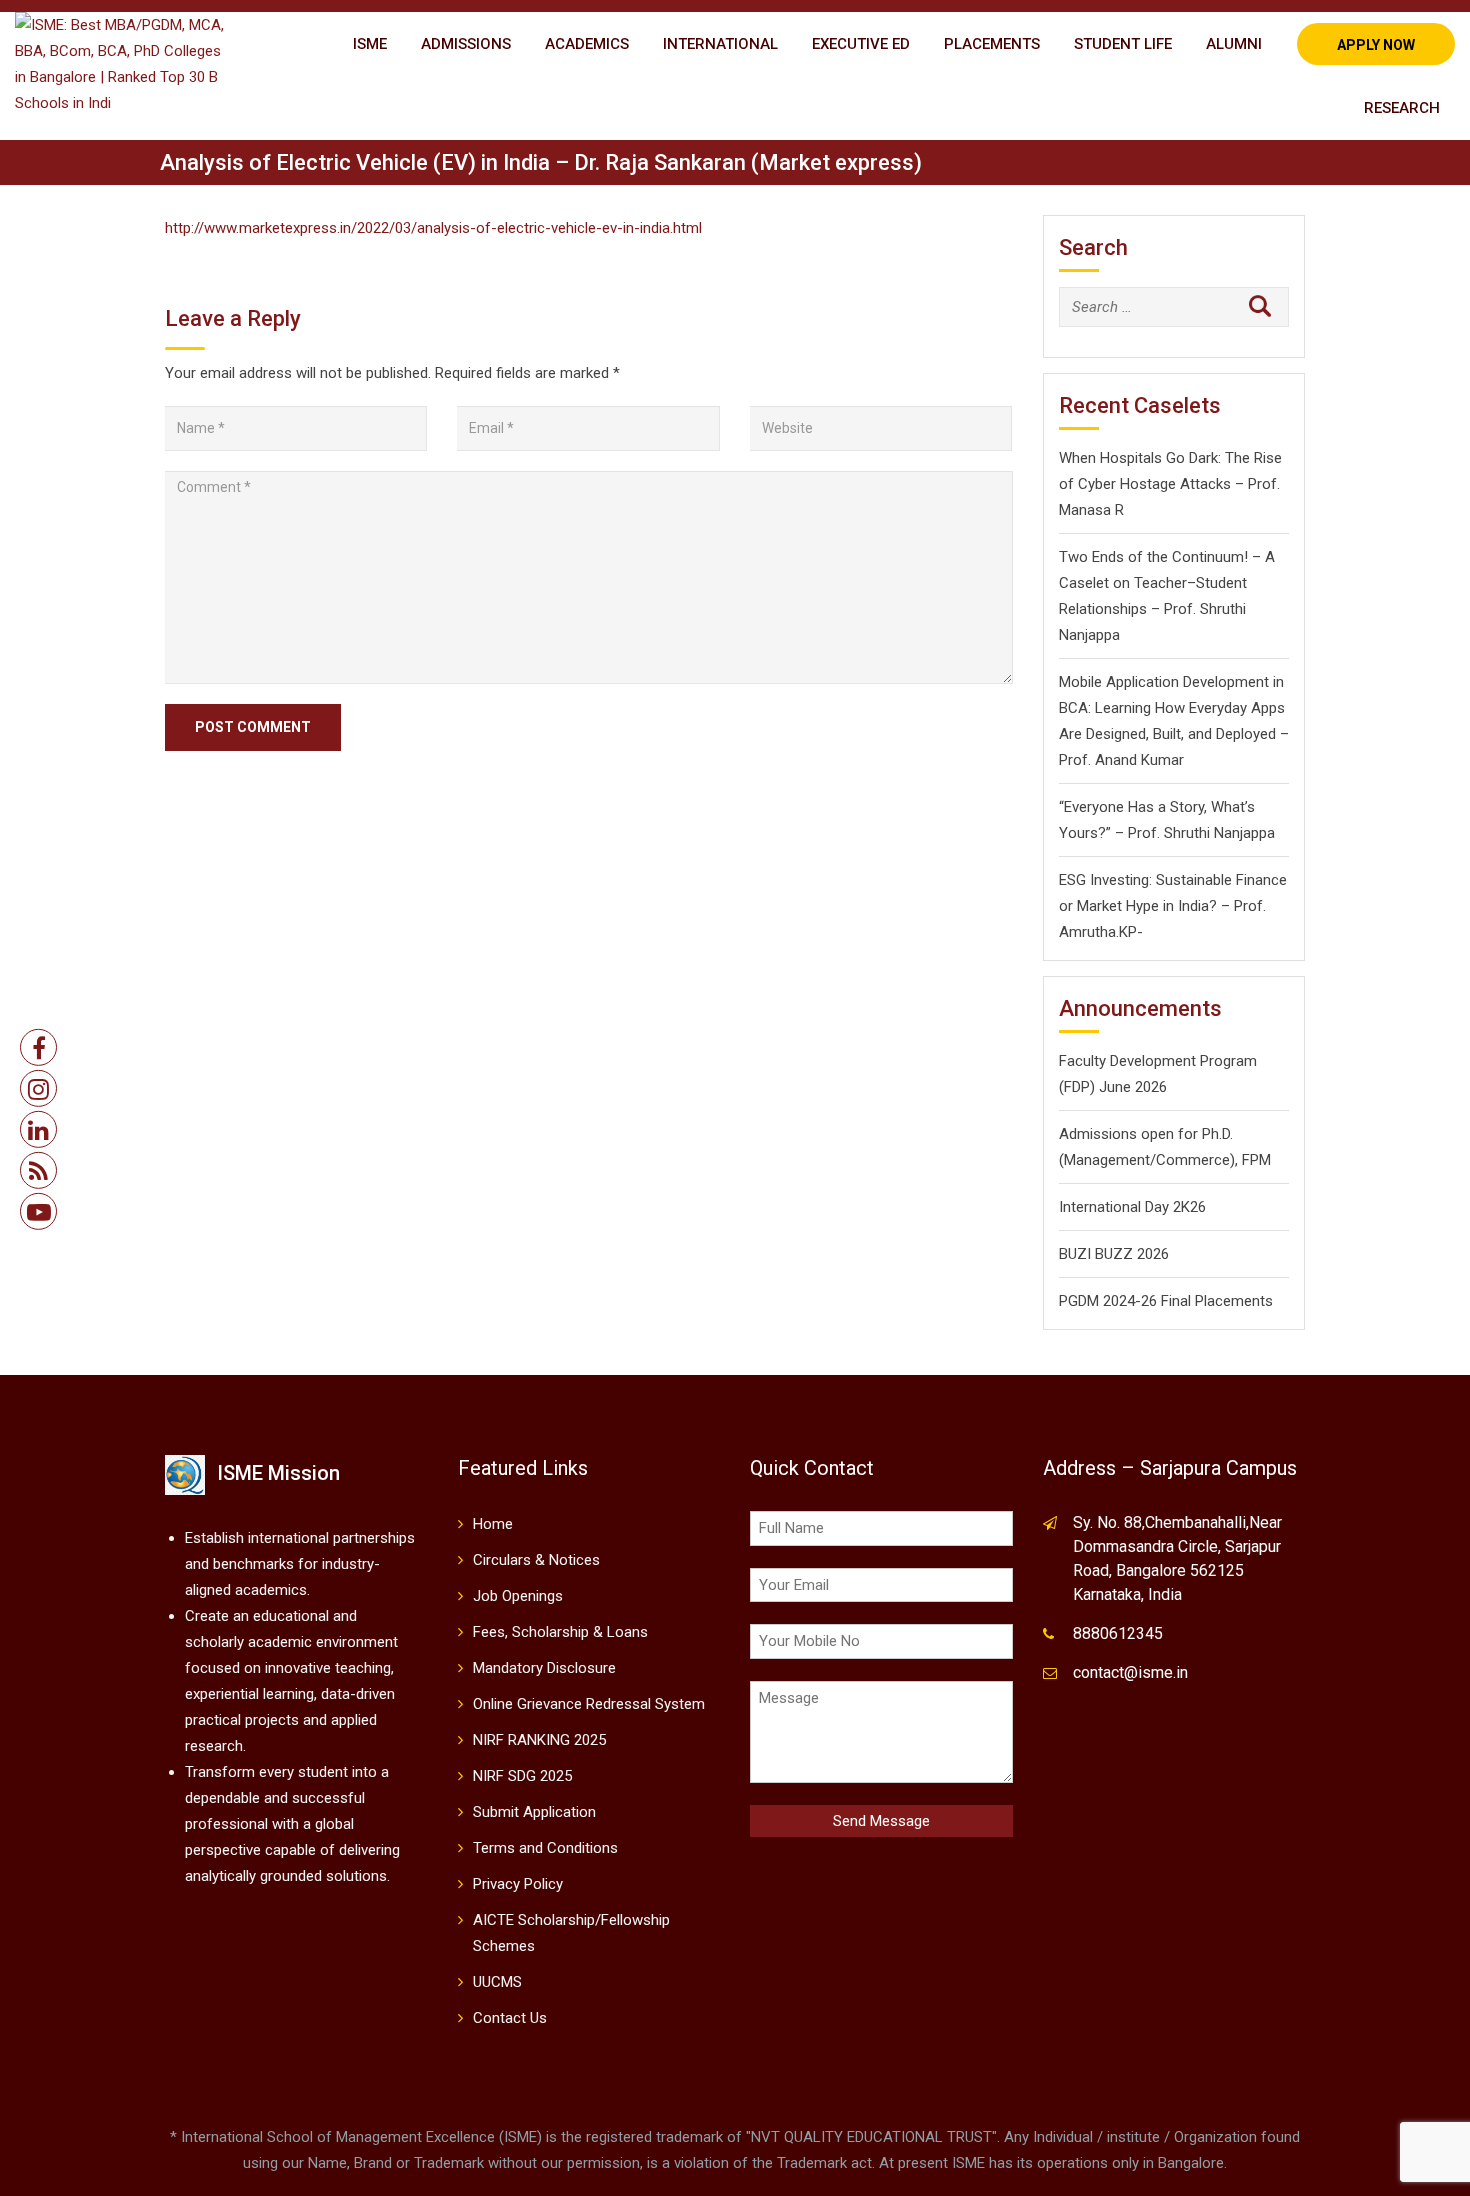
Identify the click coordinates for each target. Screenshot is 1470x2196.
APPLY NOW (1376, 45)
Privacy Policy (518, 1884)
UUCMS (497, 1982)
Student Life (1123, 44)
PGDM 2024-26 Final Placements (1166, 1301)
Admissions (466, 44)
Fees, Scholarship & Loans (560, 1632)
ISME (370, 44)
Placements (992, 44)
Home (493, 1524)
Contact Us (510, 2018)
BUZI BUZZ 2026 (1114, 1254)
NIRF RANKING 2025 (539, 1740)
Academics (587, 44)
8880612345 (1118, 1633)
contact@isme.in (1130, 1672)
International (720, 44)
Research (1402, 108)
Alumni (1234, 44)
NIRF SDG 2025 (522, 1776)
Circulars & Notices (536, 1560)
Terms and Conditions (545, 1848)
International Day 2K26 (1132, 1207)
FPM (1254, 1160)
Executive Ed (861, 44)
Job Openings (518, 1596)
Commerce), (1197, 1160)
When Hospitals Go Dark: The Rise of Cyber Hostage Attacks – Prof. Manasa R (1170, 484)
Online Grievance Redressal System (589, 1704)
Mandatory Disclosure (544, 1668)
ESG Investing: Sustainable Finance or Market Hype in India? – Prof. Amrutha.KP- (1173, 906)
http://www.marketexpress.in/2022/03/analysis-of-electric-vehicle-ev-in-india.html (433, 228)
